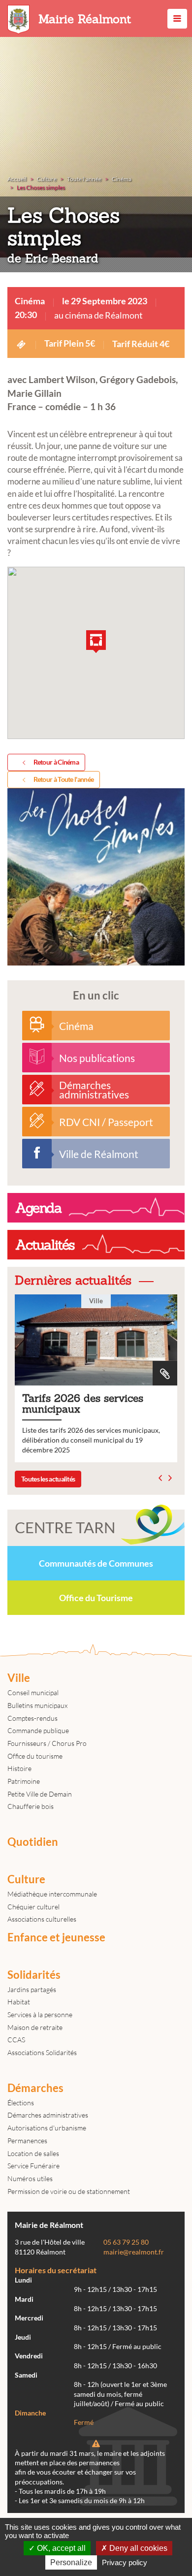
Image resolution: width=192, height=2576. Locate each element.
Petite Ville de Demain (40, 1794)
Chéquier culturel (33, 1907)
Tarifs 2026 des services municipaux (96, 1379)
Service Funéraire (33, 2166)
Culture (26, 1879)
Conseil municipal (33, 1692)
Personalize (71, 2562)
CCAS (16, 2040)
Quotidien (33, 1842)
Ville (19, 1678)
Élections (21, 2103)
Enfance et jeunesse (56, 1937)
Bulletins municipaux (37, 1705)
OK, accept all (60, 2548)
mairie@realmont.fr (134, 2252)
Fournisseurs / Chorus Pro (47, 1743)
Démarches (35, 2088)
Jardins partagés (32, 1989)
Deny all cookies (137, 2548)
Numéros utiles (30, 2178)
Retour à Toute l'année (64, 779)
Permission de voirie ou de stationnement (69, 2191)
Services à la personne (40, 2014)
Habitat (19, 2002)
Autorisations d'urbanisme (47, 2128)
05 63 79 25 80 (126, 2242)
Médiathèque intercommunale (52, 1894)
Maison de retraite (35, 2027)
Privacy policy (125, 2562)
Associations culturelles (42, 1919)
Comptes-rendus (32, 1718)
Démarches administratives (48, 2115)
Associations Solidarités (42, 2052)
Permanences (27, 2141)
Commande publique (38, 1730)
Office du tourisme (35, 1756)
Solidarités (34, 1975)
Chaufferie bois (31, 1806)
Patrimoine (24, 1781)
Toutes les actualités (48, 1479)
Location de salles (33, 2153)
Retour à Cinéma (56, 762)
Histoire (19, 1768)
